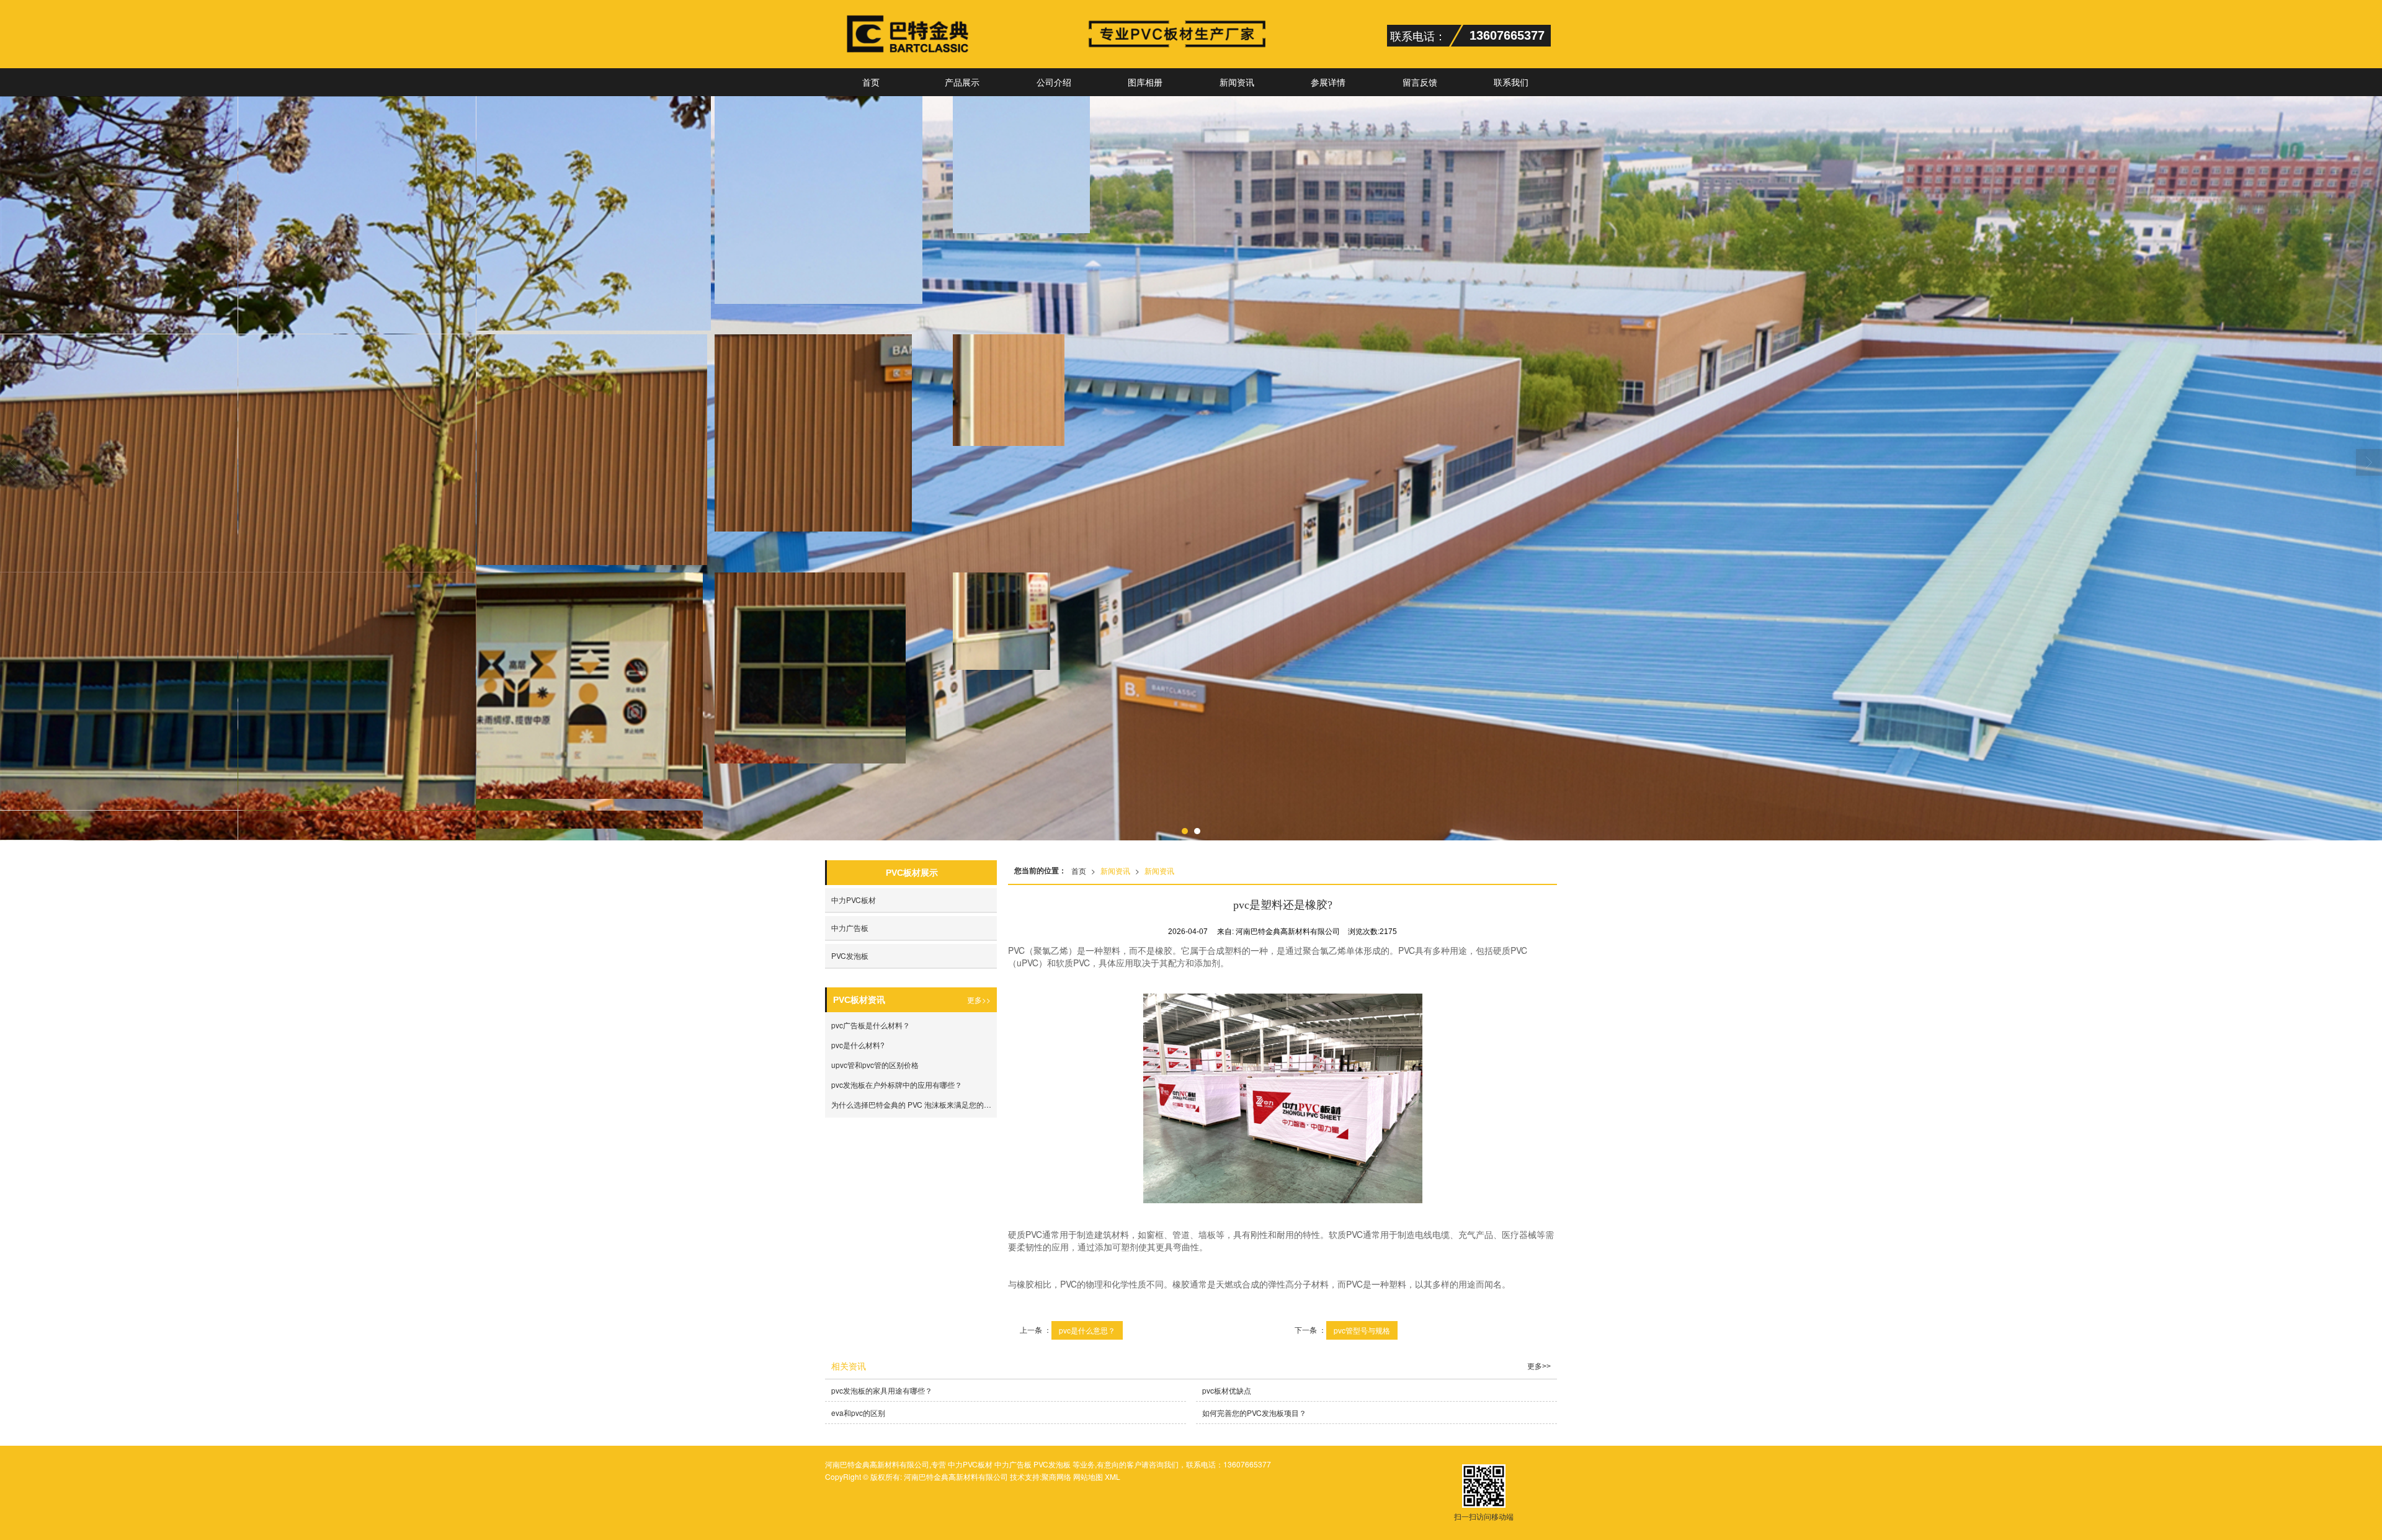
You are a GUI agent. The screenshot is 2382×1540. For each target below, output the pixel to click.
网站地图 (1088, 1476)
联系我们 (1511, 82)
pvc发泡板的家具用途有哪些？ (882, 1390)
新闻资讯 (1237, 82)
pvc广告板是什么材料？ (871, 1025)
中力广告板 (850, 928)
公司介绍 (1054, 82)
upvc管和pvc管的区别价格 (875, 1065)
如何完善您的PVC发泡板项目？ (1254, 1413)
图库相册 (1145, 82)
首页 (871, 82)
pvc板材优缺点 (1227, 1390)
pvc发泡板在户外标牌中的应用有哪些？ (897, 1084)
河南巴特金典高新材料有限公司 (956, 1476)
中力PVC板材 (854, 900)
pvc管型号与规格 (1362, 1330)
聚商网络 (1056, 1476)
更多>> (979, 999)
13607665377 (1247, 1464)
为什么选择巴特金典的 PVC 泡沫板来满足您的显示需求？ (914, 1104)
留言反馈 (1420, 82)
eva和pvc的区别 (858, 1413)
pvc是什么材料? (858, 1045)
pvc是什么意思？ (1087, 1330)
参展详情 (1328, 82)
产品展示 (962, 82)
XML (1113, 1476)
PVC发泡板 (850, 955)
